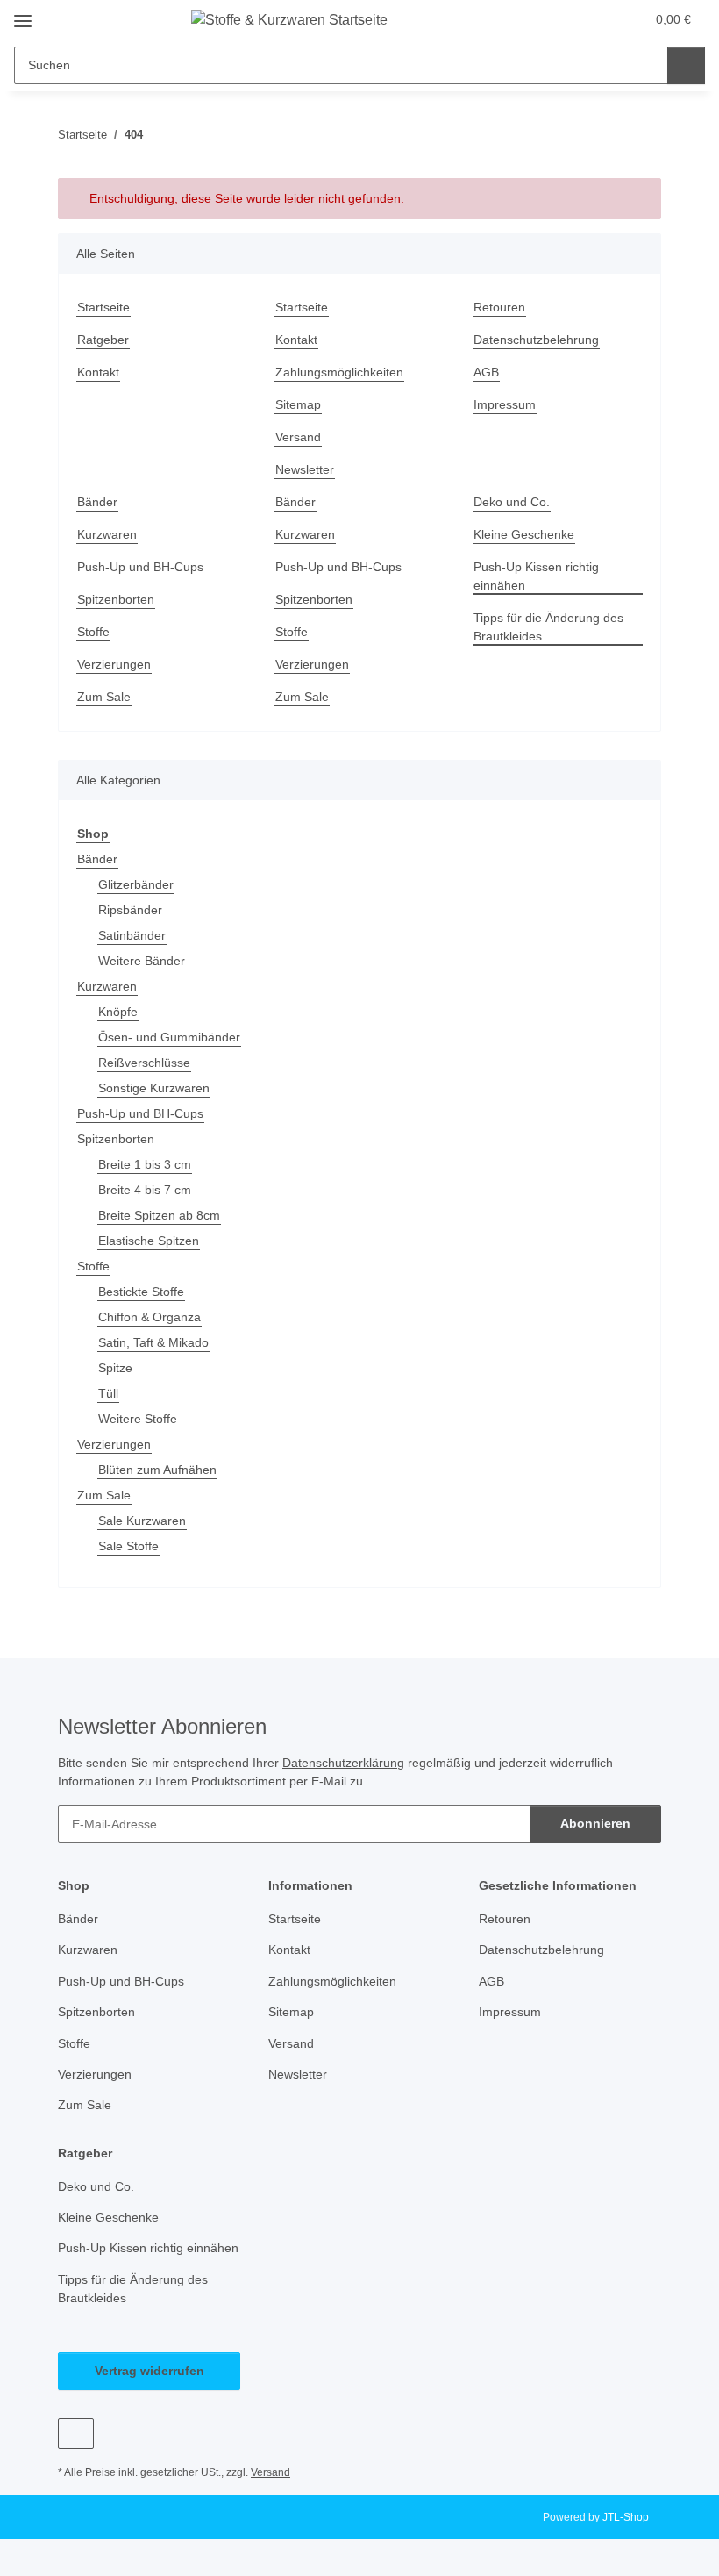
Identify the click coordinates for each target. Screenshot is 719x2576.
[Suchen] (686, 65)
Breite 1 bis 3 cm (145, 1164)
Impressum (505, 404)
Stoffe (93, 632)
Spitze (115, 1368)
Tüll (108, 1393)
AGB (486, 372)
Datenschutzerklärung (343, 1763)
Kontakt (98, 372)
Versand (298, 437)
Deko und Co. (512, 502)
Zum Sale (104, 697)
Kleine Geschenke (524, 534)
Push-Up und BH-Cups (140, 567)
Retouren (499, 307)
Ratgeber (103, 340)
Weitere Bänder (142, 961)
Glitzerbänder (136, 884)
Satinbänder (132, 935)
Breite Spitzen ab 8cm (159, 1215)
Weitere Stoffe (138, 1419)
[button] (562, 19)
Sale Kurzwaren (142, 1521)
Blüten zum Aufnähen (157, 1470)
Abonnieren (595, 1823)
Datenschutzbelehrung (536, 340)
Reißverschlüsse (144, 1063)
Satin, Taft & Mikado (153, 1342)
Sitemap (298, 404)
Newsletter (305, 469)
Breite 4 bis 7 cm (145, 1190)
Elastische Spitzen (149, 1241)
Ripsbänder (130, 910)
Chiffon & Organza (149, 1317)
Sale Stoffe (128, 1546)
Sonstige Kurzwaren (154, 1088)
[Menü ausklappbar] (23, 14)
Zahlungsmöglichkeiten (339, 372)
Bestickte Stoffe (141, 1292)
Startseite (103, 307)
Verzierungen (114, 664)
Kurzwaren (107, 534)
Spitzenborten (116, 599)
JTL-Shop (626, 2517)
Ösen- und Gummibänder (169, 1037)
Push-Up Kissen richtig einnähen (536, 576)
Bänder (97, 502)
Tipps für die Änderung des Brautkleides (548, 627)
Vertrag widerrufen (149, 2371)
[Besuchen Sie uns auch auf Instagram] (76, 2433)
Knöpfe (118, 1012)
